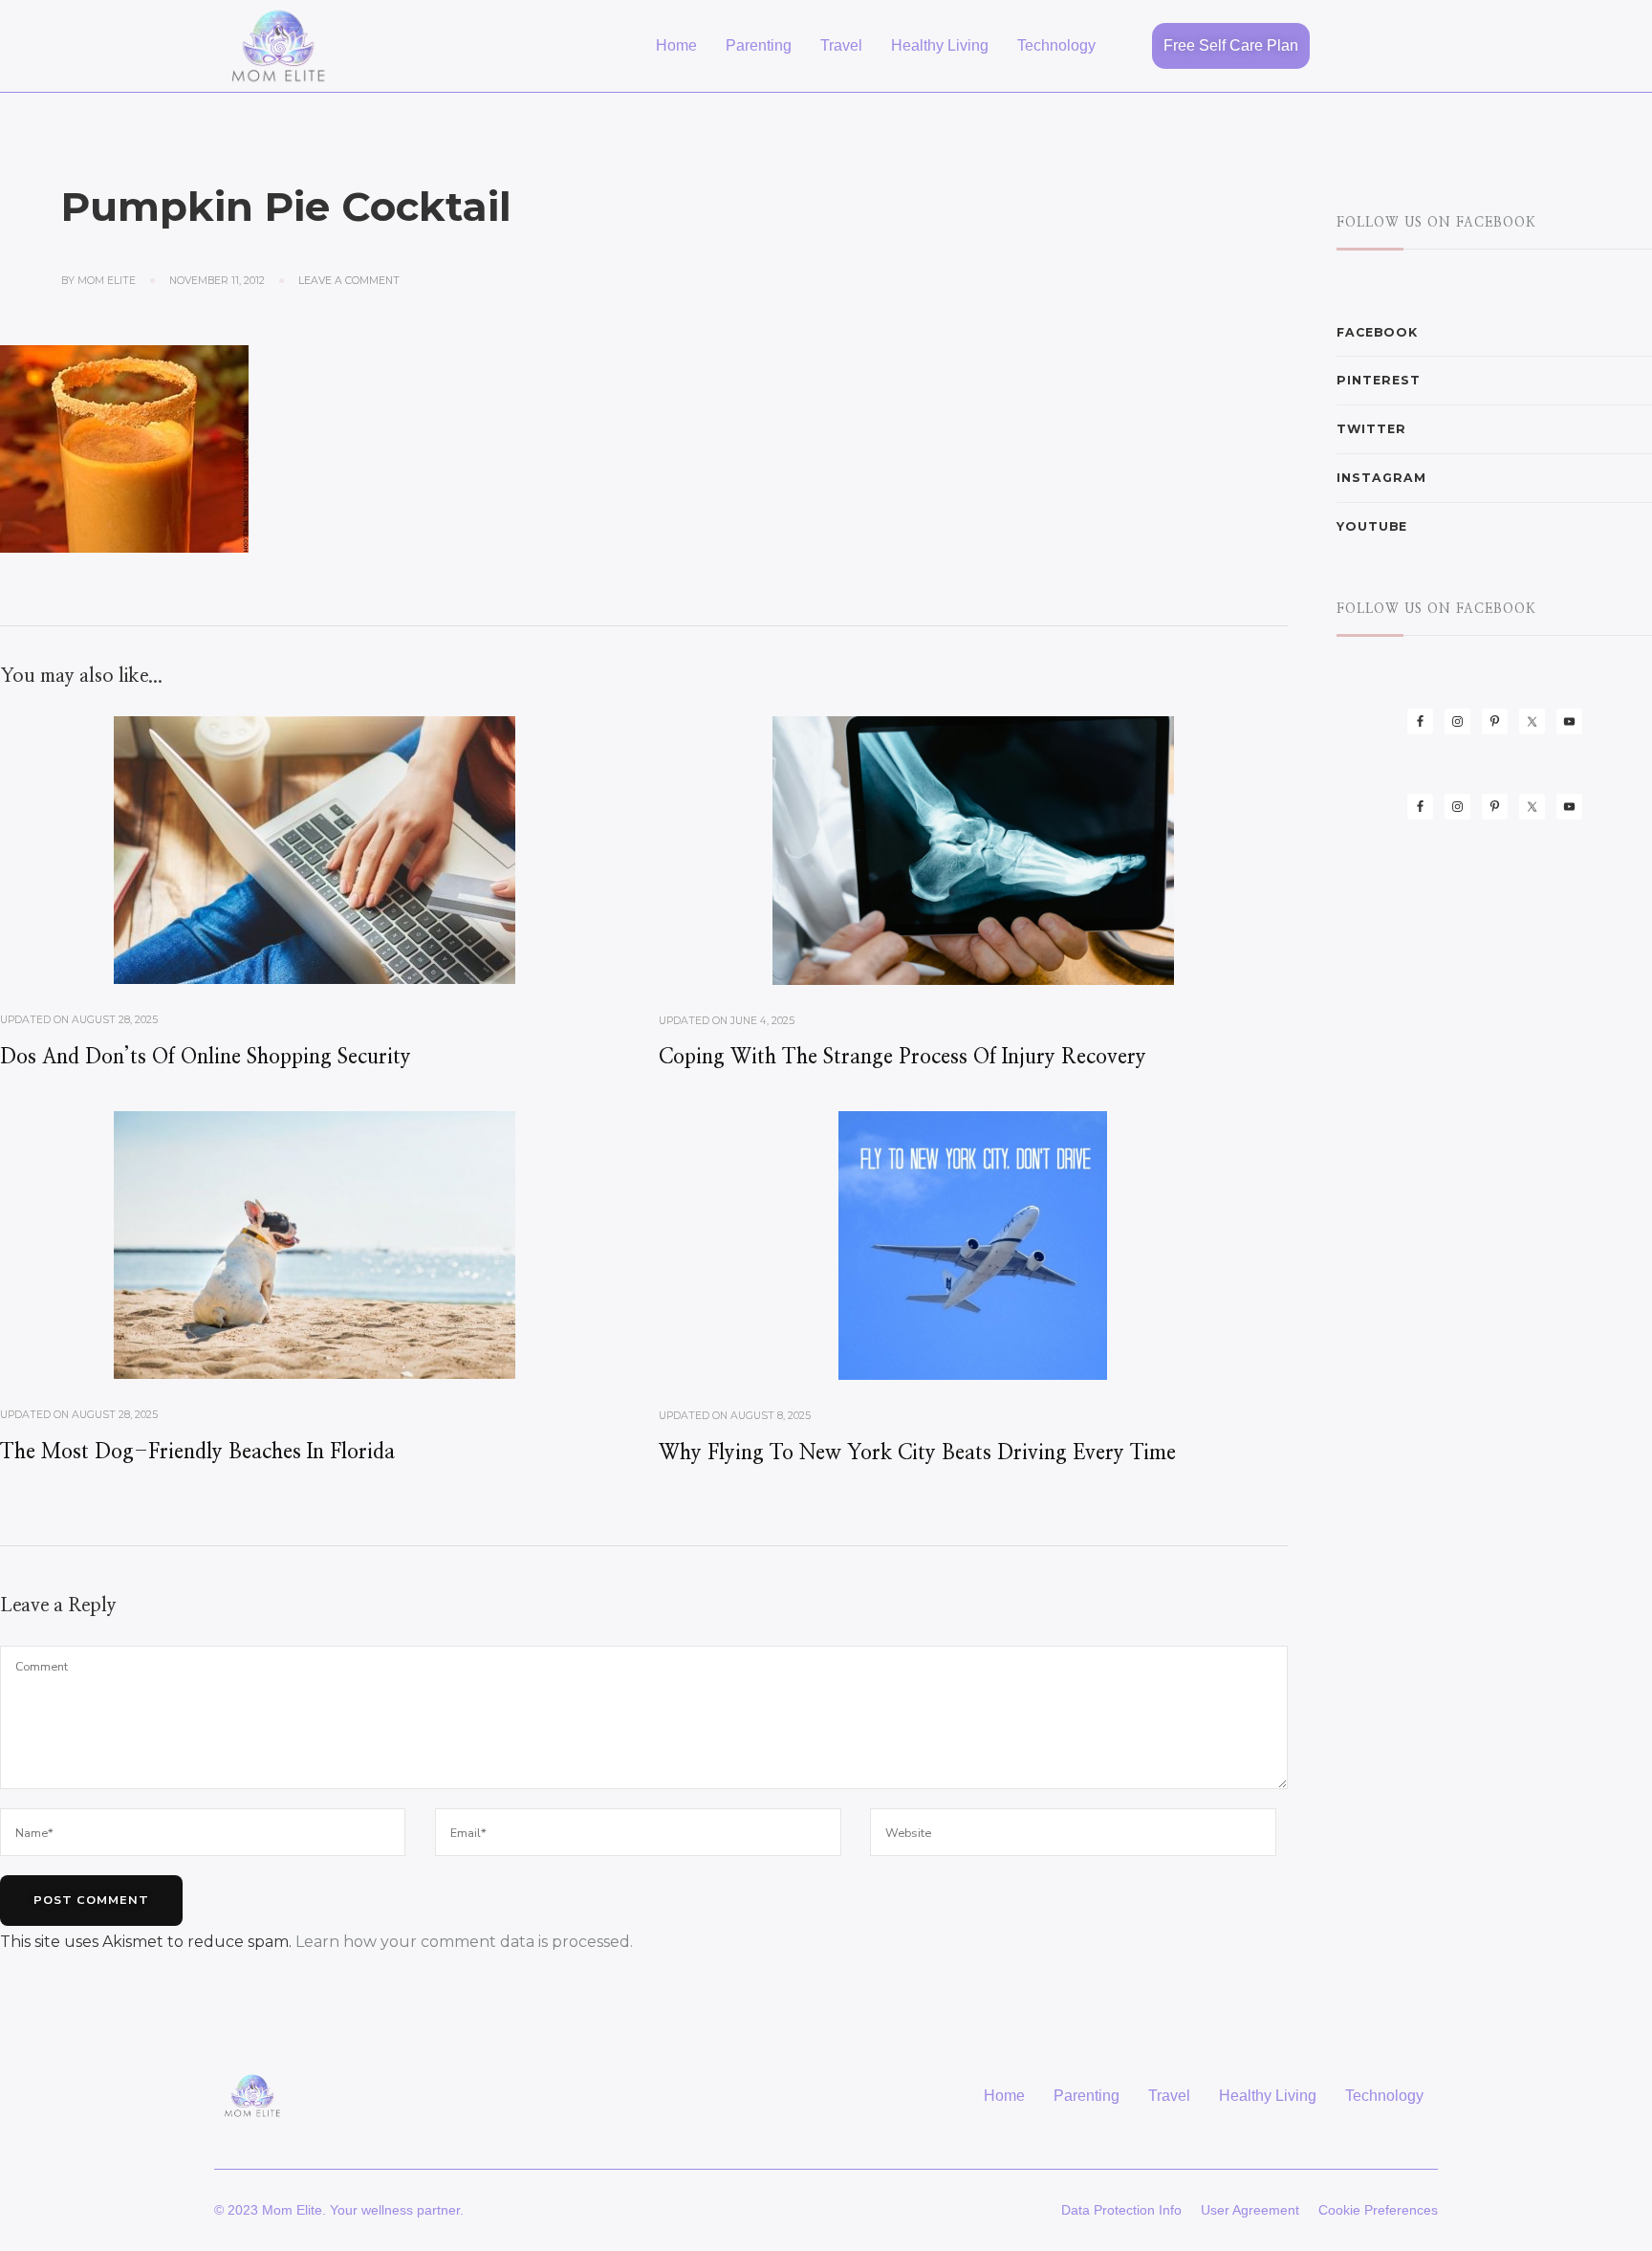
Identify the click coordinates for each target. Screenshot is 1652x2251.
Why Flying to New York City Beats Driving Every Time (917, 1453)
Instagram (1381, 478)
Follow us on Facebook (1436, 223)
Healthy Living (940, 45)
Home (676, 45)
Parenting (759, 45)
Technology (1056, 45)
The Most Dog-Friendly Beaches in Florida (197, 1452)
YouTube (1372, 526)
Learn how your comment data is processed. (464, 1942)
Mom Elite (107, 281)
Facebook (1377, 332)
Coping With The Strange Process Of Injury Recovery (902, 1057)
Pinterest (1379, 380)
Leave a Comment (349, 280)
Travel (841, 45)
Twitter (1371, 429)
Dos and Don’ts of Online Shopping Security (206, 1057)
